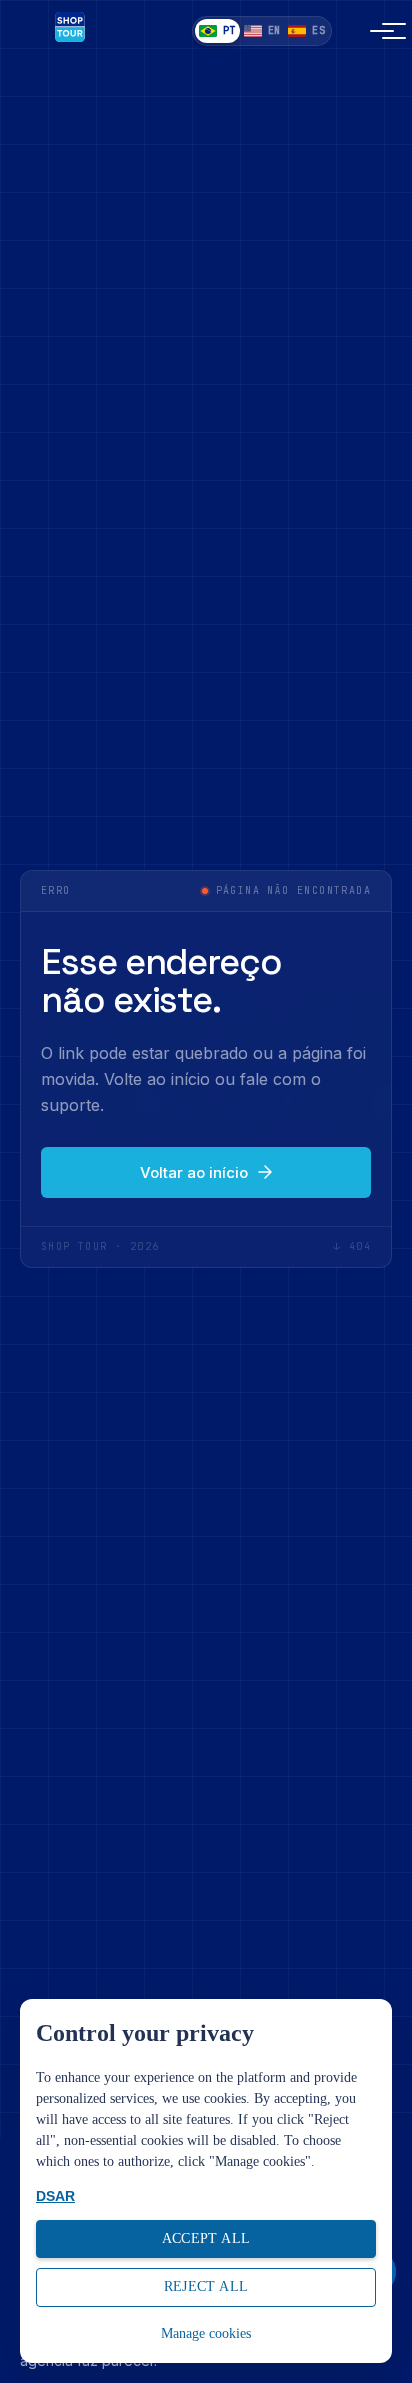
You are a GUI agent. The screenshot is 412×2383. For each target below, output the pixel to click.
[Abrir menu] (370, 31)
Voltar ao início (194, 1172)
